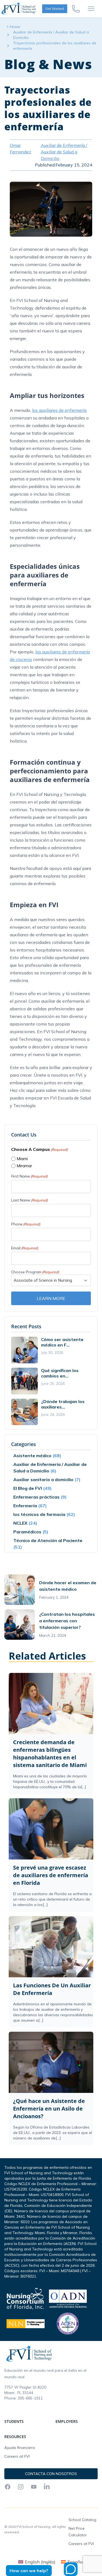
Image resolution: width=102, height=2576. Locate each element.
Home (15, 27)
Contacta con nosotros (51, 2474)
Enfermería (25, 1506)
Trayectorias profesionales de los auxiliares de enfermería (55, 46)
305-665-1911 (30, 2398)
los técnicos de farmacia (39, 1514)
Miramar (24, 1166)
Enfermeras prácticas (36, 1497)
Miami (22, 1159)
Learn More (51, 1298)
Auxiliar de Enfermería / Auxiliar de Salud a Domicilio (51, 35)
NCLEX (20, 1523)
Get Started (55, 9)
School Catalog (82, 2520)
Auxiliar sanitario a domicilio (43, 1479)
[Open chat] (71, 2569)
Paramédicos (27, 1532)
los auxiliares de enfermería (59, 410)
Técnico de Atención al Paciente (48, 1540)
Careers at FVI (17, 2456)
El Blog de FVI (28, 1488)
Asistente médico (32, 1456)
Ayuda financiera (20, 2448)
